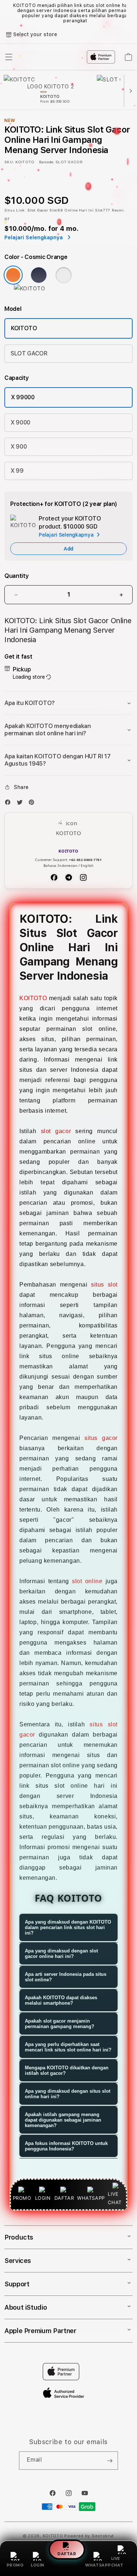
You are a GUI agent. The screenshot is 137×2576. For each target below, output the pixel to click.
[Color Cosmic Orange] (13, 275)
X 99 (17, 471)
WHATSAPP (98, 2565)
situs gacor (101, 1438)
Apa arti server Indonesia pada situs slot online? (66, 1977)
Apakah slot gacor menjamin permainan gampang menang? (60, 2024)
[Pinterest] (33, 804)
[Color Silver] (64, 275)
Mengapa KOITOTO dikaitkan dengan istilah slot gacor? (67, 2070)
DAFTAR (67, 2552)
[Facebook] (9, 804)
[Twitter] (22, 804)
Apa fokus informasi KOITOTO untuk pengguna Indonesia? (66, 2146)
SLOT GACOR (29, 353)
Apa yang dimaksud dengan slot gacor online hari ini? (61, 1954)
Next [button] (130, 13)
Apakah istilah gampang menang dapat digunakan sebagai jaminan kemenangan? (63, 2120)
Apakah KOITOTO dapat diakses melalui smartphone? (61, 2000)
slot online (87, 1581)
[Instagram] (83, 877)
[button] (68, 703)
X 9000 (20, 422)
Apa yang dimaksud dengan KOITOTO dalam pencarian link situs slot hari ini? (68, 1927)
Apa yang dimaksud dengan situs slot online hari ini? (68, 2094)
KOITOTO (24, 328)
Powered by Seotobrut (89, 2536)
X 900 (19, 447)
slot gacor (56, 1131)
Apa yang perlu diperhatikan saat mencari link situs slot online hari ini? (68, 2047)
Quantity (16, 576)
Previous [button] (7, 13)
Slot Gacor (38, 210)
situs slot (104, 1285)
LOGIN (37, 2565)
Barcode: (47, 162)
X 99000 (23, 397)
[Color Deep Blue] (39, 275)
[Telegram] (69, 877)
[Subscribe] (110, 2461)
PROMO (15, 2565)
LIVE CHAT (117, 2562)
